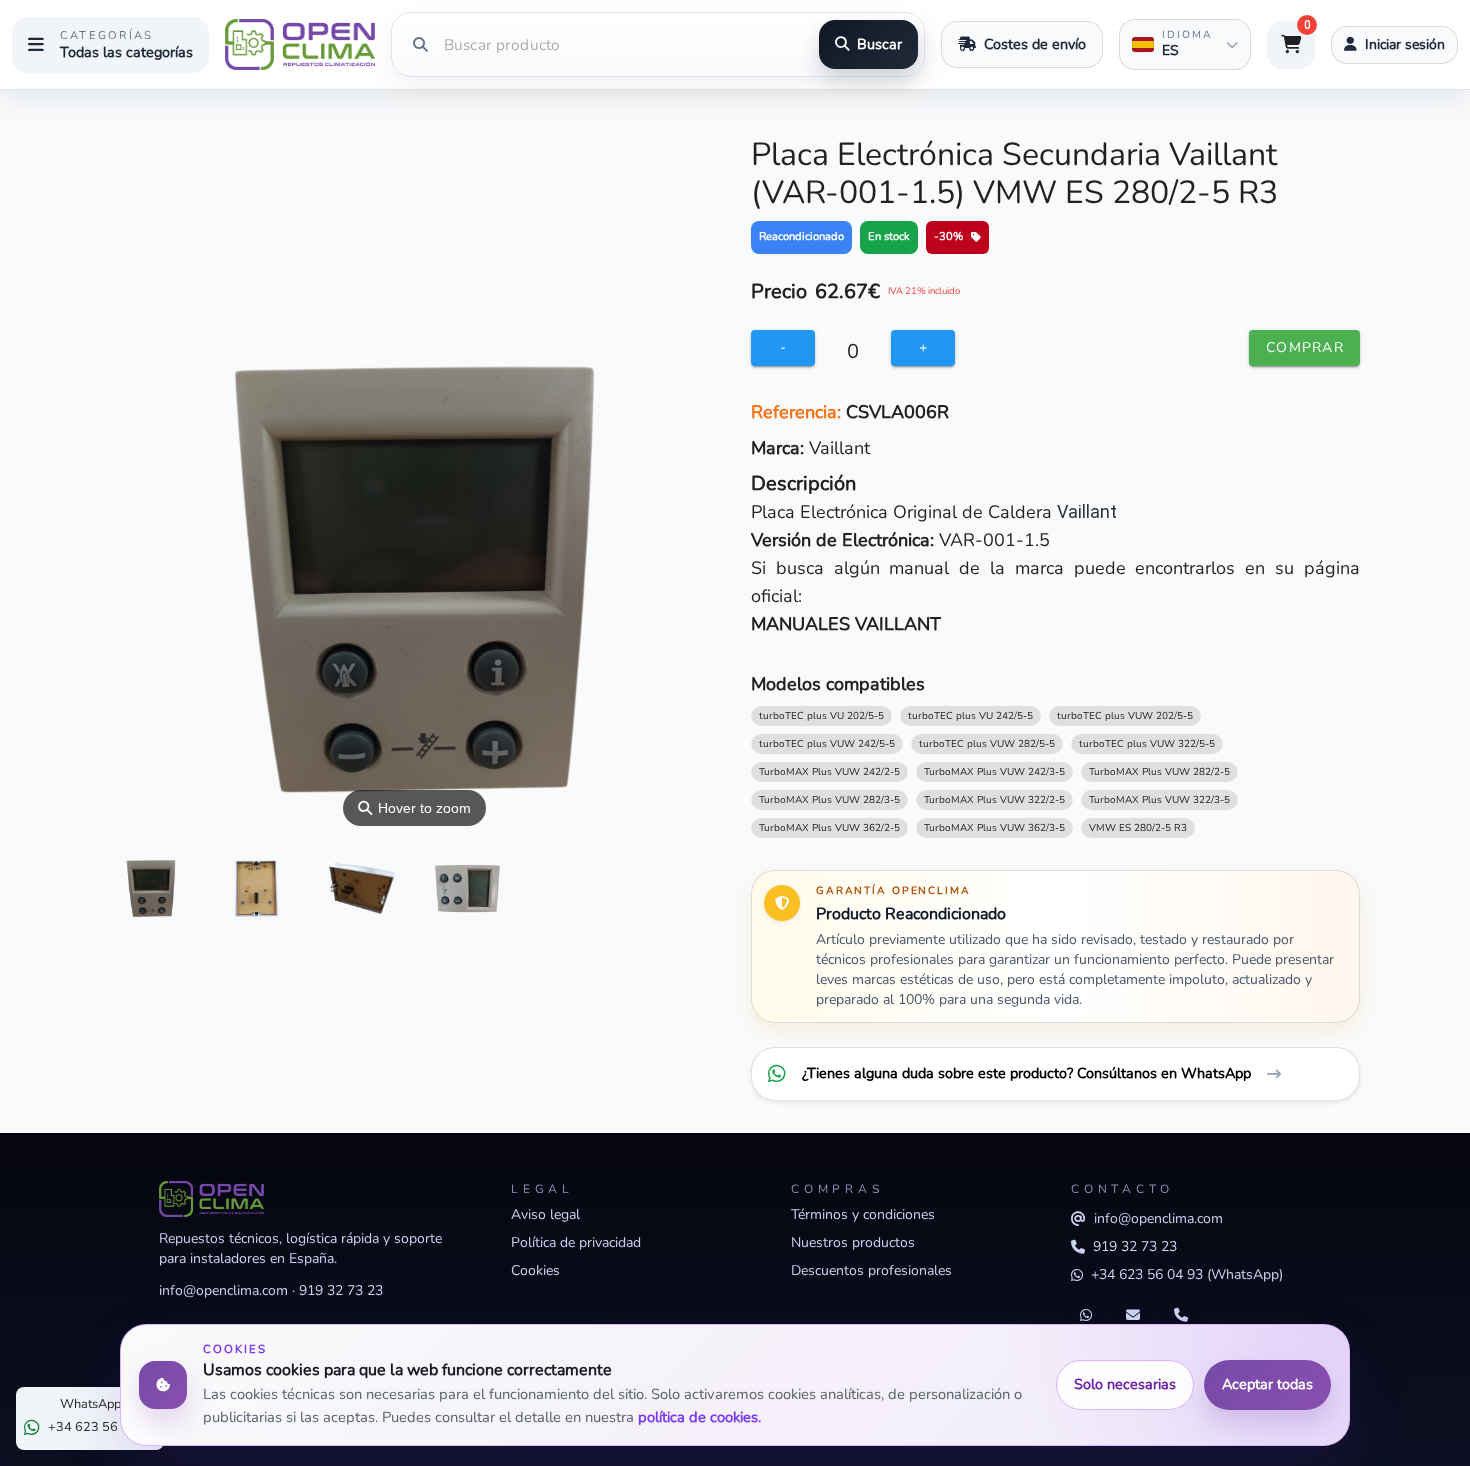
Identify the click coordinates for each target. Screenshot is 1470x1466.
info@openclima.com (223, 1290)
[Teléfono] (1181, 1316)
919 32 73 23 (341, 1290)
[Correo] (1133, 1316)
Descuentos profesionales (871, 1270)
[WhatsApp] (1086, 1316)
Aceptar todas (1267, 1384)
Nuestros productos (853, 1242)
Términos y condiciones (863, 1214)
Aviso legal (545, 1214)
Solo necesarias (1125, 1384)
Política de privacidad (576, 1242)
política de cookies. (699, 1417)
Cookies (535, 1270)
